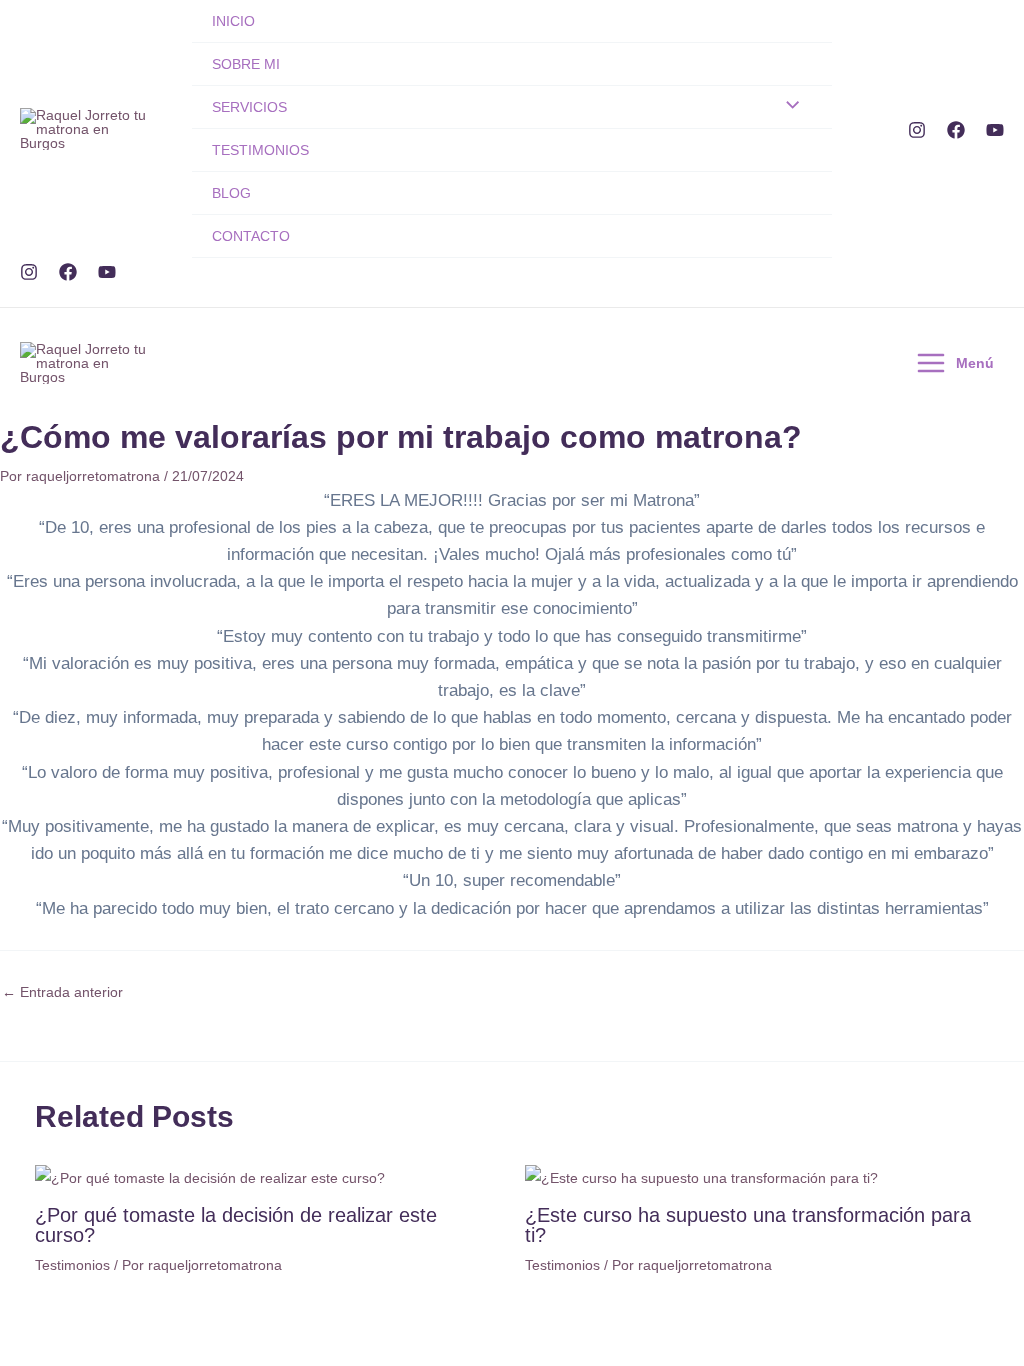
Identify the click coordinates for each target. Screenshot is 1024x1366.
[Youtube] (995, 130)
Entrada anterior (62, 992)
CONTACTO (251, 236)
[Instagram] (917, 130)
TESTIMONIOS (260, 150)
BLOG (231, 193)
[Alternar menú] (787, 106)
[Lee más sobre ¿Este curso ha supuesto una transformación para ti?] (701, 1177)
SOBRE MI (246, 64)
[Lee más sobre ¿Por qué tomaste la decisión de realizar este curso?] (210, 1177)
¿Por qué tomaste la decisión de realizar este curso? (236, 1225)
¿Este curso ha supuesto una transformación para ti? (748, 1225)
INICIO (233, 21)
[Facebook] (956, 130)
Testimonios (72, 1265)
